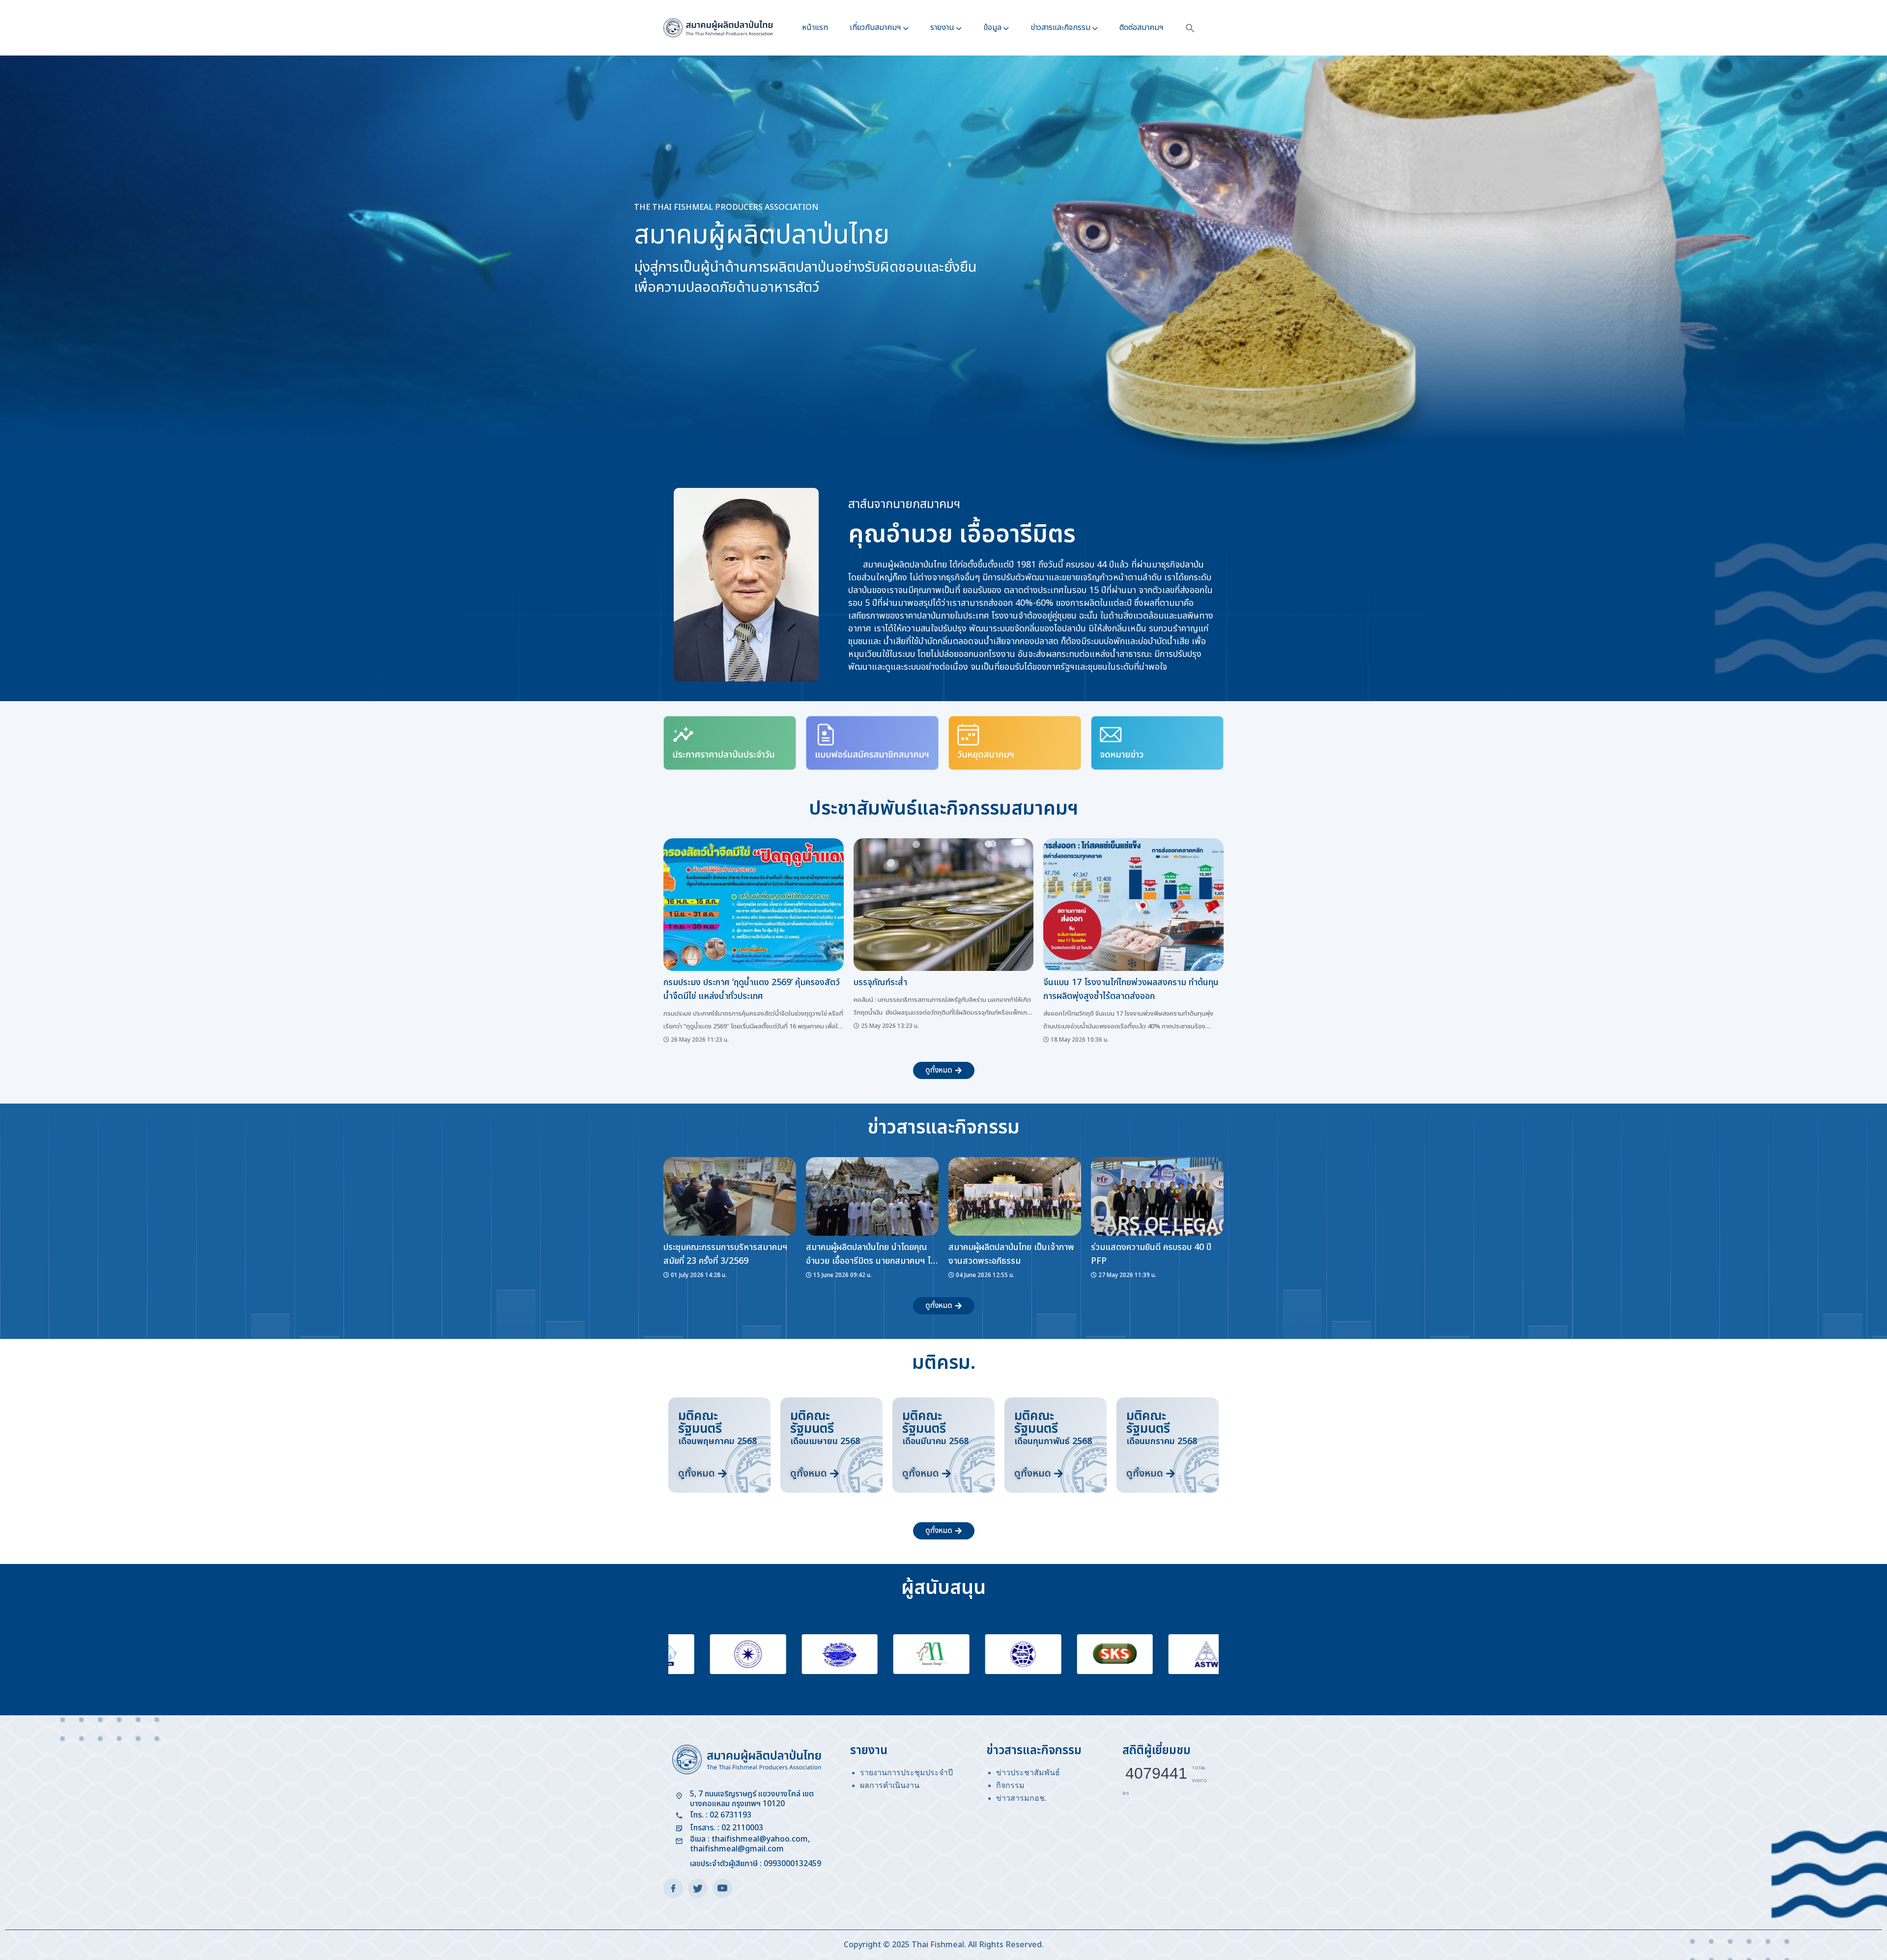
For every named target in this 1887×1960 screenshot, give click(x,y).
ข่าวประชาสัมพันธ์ (1028, 1773)
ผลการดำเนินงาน (890, 1785)
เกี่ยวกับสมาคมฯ (875, 28)
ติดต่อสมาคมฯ (1142, 28)
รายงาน (942, 28)
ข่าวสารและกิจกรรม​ (1060, 28)
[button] (1190, 28)
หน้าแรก (815, 28)
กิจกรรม (1010, 1785)
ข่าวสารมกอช (1020, 1798)
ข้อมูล (992, 28)
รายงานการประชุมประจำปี (906, 1773)
